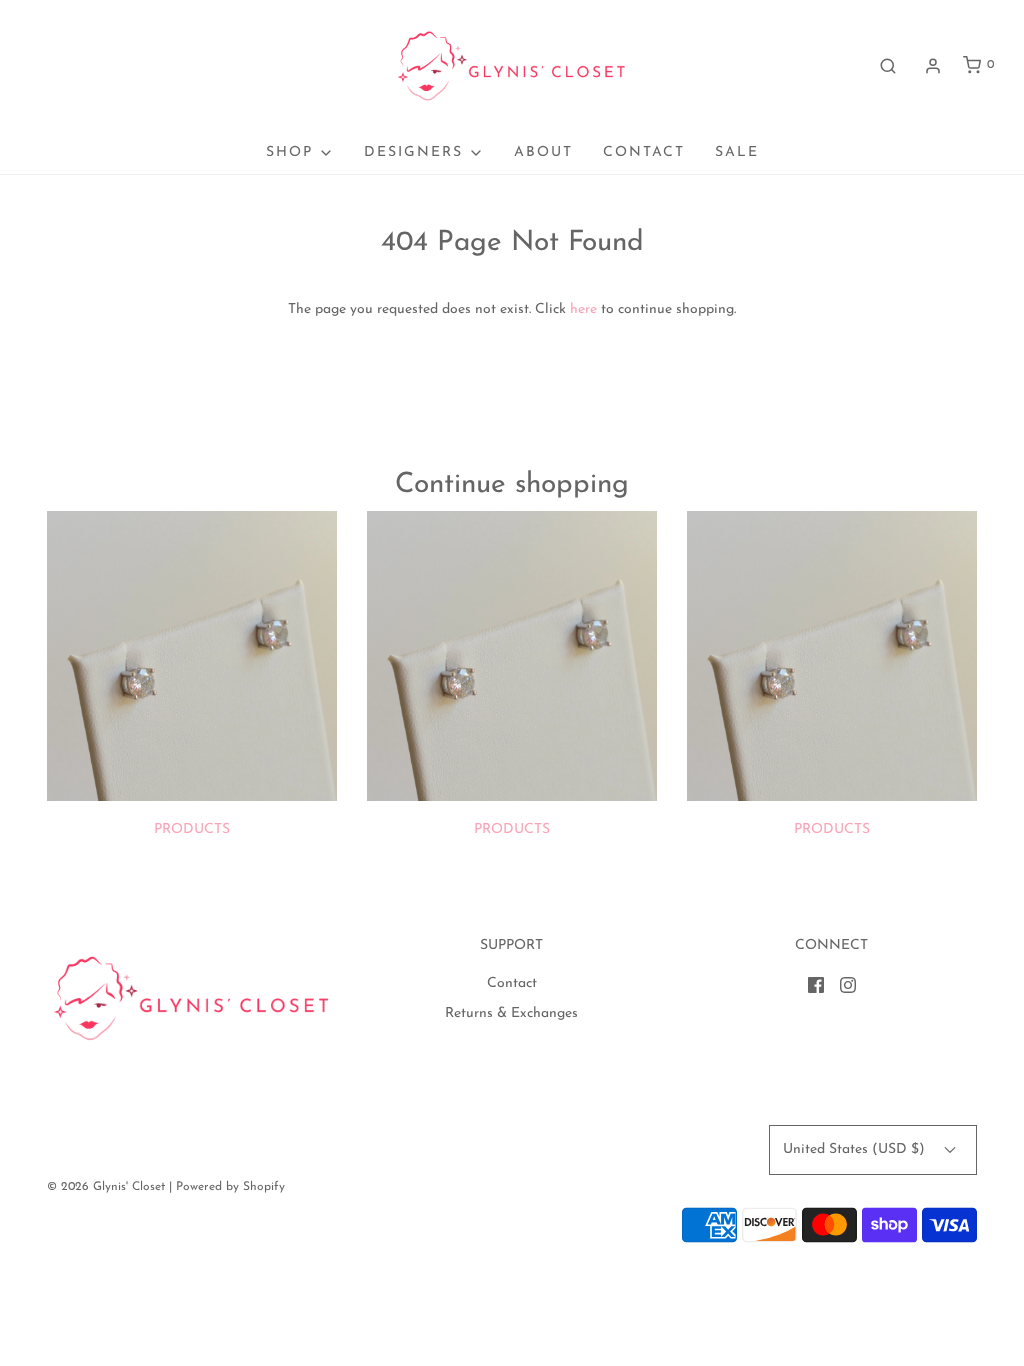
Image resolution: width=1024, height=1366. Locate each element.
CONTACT (644, 152)
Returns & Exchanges (511, 1013)
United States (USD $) (856, 1149)
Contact (512, 983)
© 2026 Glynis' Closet (106, 1187)
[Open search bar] (888, 65)
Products (192, 829)
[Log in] (933, 66)
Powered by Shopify (230, 1187)
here (583, 309)
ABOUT (543, 152)
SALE (737, 152)
